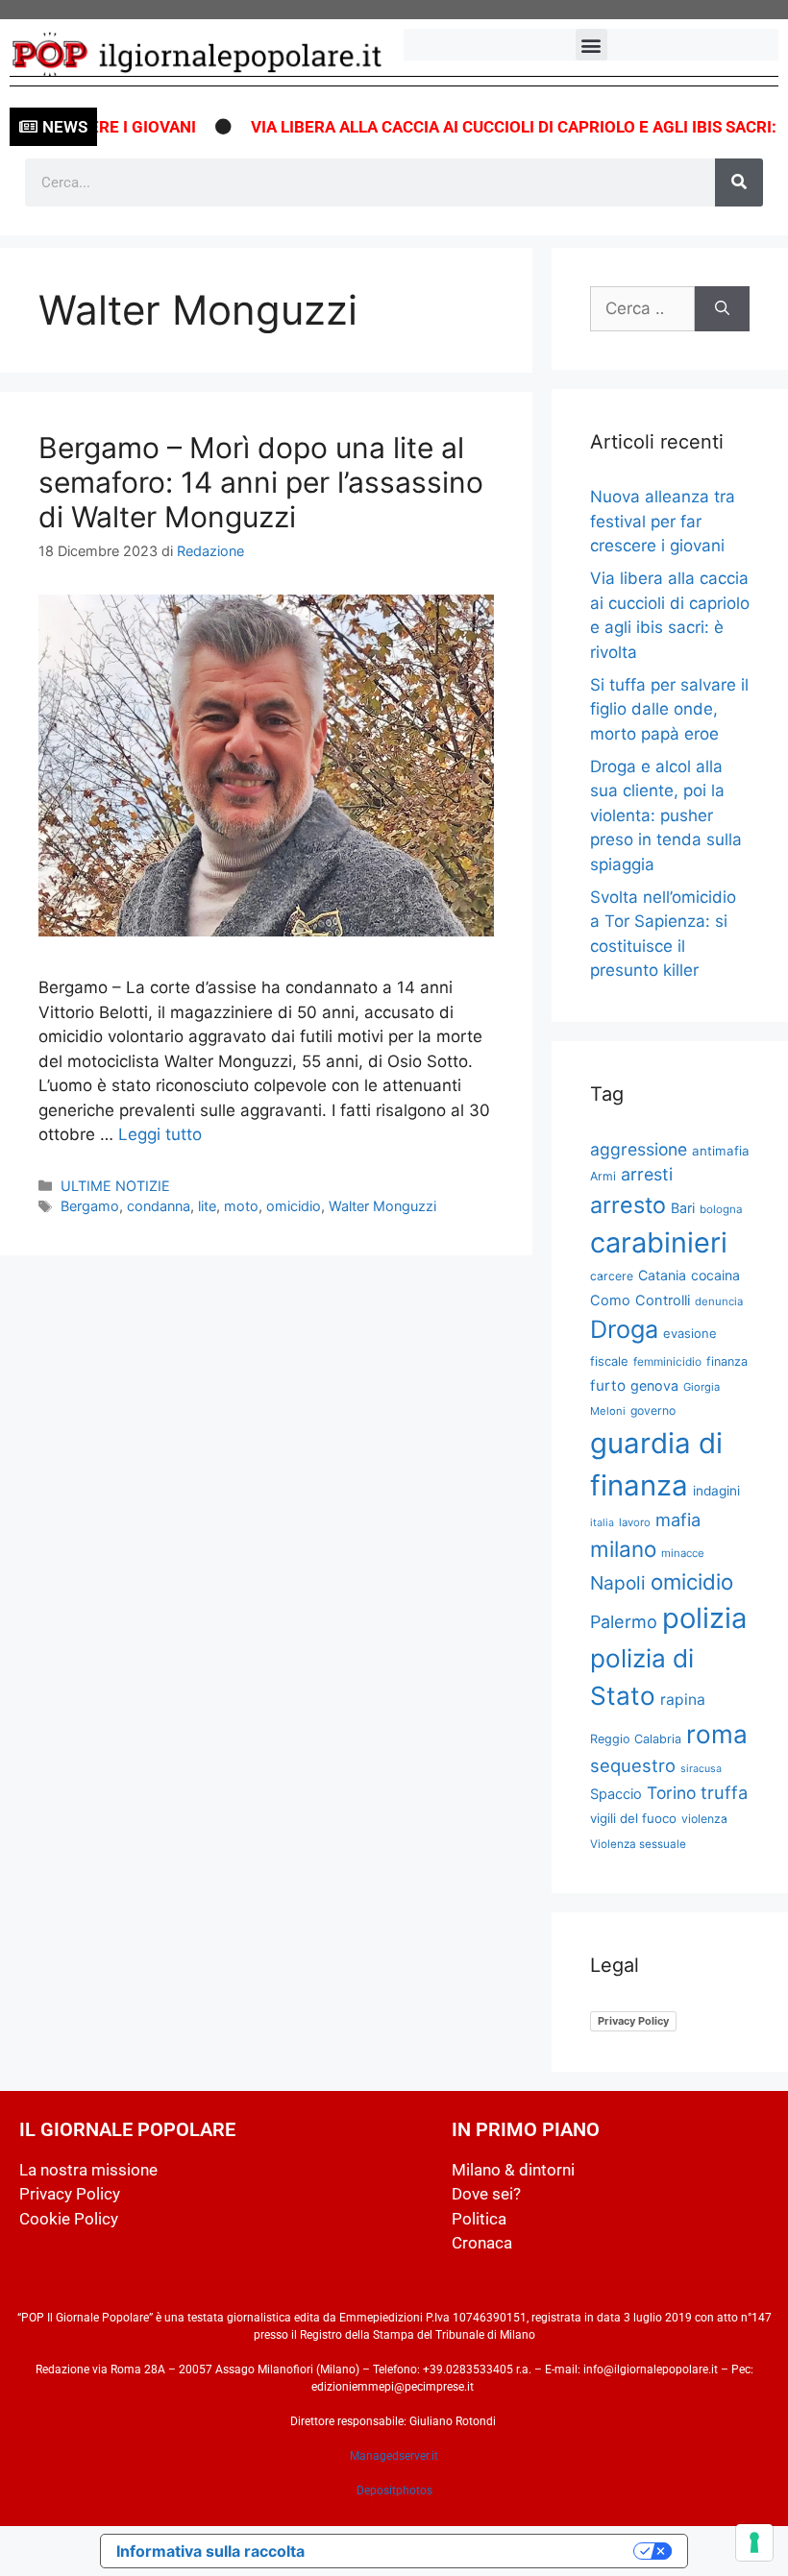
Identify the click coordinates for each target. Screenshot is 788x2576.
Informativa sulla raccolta (210, 2551)
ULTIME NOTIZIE (115, 1186)
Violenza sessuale (638, 1844)
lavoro (635, 1522)
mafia (678, 1519)
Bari (683, 1208)
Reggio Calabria (636, 1739)
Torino (671, 1793)
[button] (591, 45)
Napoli (618, 1583)
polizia (704, 1618)
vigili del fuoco (633, 1818)
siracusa (701, 1769)
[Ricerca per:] (642, 309)
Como (610, 1300)
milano (623, 1549)
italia (602, 1523)
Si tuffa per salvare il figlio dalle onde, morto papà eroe (669, 709)
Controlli (663, 1300)
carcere (612, 1276)
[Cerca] (739, 182)
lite (207, 1206)
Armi (603, 1176)
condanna (159, 1206)
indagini (716, 1491)
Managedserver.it (394, 2456)
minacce (683, 1553)
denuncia (719, 1301)
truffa (724, 1792)
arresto (628, 1205)
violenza (704, 1819)
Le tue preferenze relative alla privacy (479, 2551)
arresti (647, 1174)
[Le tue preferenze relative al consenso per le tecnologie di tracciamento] (754, 2542)
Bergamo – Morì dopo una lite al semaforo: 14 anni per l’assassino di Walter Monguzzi (261, 482)
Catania (662, 1275)
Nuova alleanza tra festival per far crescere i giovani (663, 521)
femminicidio (667, 1361)
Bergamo (90, 1206)
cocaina (715, 1275)
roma (717, 1734)
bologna (721, 1209)
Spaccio (616, 1794)
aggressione (639, 1149)
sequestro (633, 1765)
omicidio (294, 1206)
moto (241, 1206)
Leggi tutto (160, 1134)
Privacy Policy (633, 2021)
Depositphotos (394, 2491)
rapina (683, 1700)
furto (608, 1385)
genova (654, 1385)
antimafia (721, 1151)
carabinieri (659, 1242)
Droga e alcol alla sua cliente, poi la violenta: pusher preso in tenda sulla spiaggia (666, 815)
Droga (624, 1329)
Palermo (624, 1622)
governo (653, 1410)
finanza (727, 1361)
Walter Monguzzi (382, 1206)
